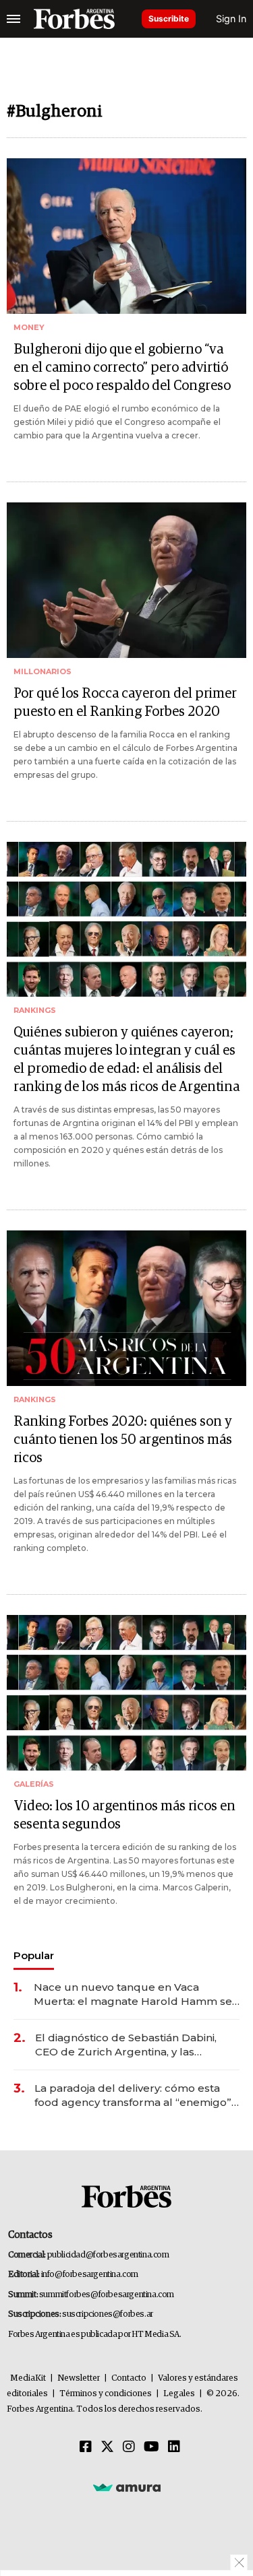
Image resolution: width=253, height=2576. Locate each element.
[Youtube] (151, 2447)
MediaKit (28, 2378)
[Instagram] (129, 2447)
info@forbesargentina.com (90, 2275)
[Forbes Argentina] (74, 19)
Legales (179, 2394)
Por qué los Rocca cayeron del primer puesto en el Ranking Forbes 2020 (125, 703)
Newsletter (79, 2378)
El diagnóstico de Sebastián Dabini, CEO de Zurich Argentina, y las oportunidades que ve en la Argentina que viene (136, 2045)
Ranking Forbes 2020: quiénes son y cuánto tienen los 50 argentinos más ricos (123, 1440)
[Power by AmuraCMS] (127, 2487)
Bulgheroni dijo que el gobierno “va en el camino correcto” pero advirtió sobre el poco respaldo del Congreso (122, 368)
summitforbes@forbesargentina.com (107, 2295)
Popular (34, 1955)
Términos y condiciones (106, 2394)
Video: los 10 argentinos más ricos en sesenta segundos (124, 1815)
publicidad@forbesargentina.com (108, 2255)
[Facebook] (86, 2447)
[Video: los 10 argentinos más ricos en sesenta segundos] (126, 1693)
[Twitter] (107, 2447)
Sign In (231, 19)
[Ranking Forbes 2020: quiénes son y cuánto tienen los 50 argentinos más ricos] (126, 1308)
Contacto (129, 2378)
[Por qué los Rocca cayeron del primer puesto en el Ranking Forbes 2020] (126, 580)
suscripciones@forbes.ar (108, 2314)
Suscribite (169, 19)
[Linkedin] (174, 2447)
